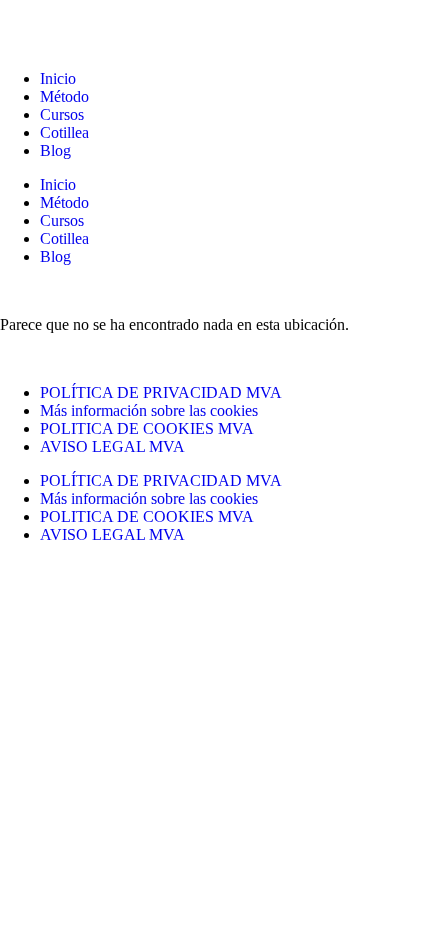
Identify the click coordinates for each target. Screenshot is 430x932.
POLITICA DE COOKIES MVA (147, 428)
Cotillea (64, 132)
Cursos (62, 114)
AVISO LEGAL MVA (112, 446)
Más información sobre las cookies (149, 410)
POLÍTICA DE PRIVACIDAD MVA (161, 392)
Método (64, 96)
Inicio (58, 78)
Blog (55, 150)
